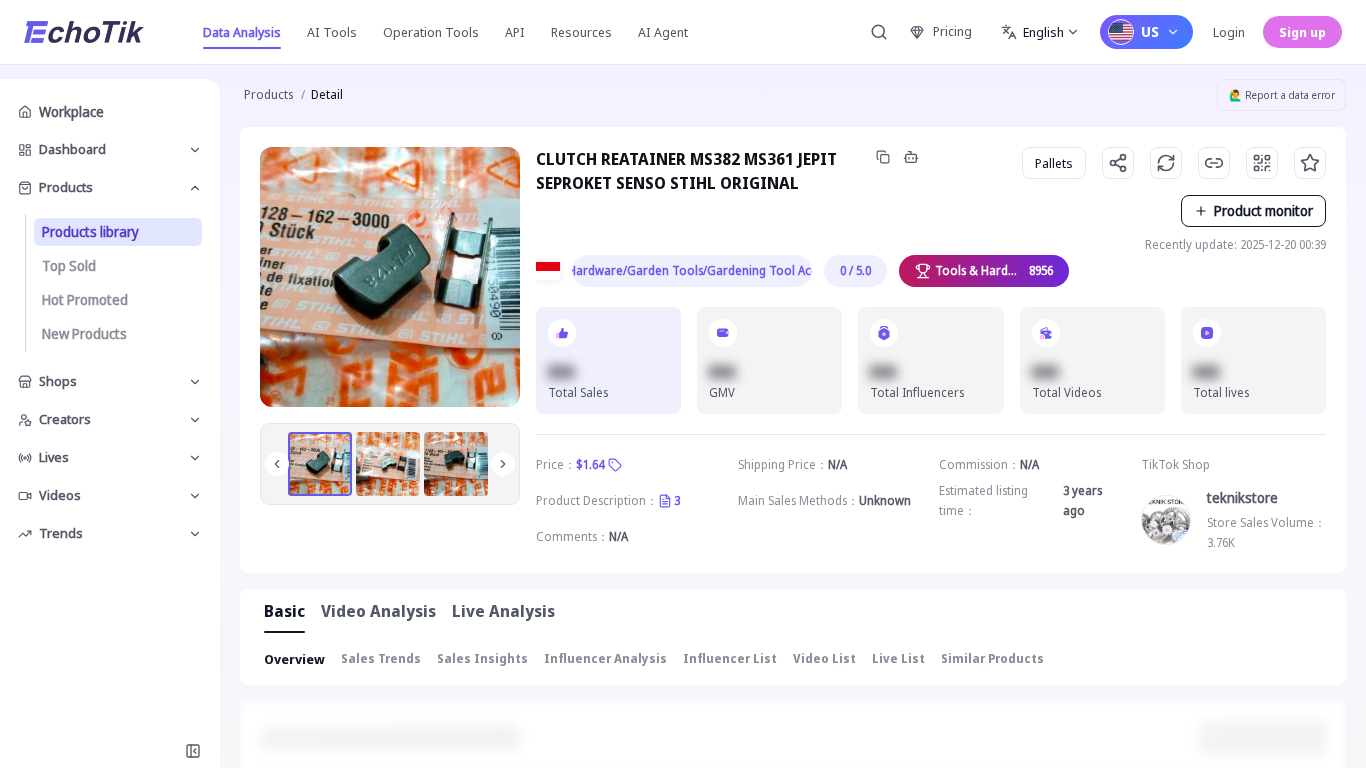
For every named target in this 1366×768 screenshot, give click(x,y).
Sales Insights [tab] (482, 658)
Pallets (1054, 163)
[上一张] (277, 464)
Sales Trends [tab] (381, 658)
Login (1229, 32)
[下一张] (503, 464)
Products (268, 94)
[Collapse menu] (193, 751)
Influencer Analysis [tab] (605, 658)
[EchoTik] (84, 32)
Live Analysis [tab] (503, 611)
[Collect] (1310, 163)
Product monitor (1263, 210)
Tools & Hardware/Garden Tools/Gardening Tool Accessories (692, 270)
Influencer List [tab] (730, 658)
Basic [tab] (284, 611)
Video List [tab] (824, 658)
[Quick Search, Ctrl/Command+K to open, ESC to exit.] (879, 32)
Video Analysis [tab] (378, 611)
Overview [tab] (294, 659)
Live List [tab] (898, 658)
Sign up (1302, 32)
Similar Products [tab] (992, 658)
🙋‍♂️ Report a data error (1282, 95)
